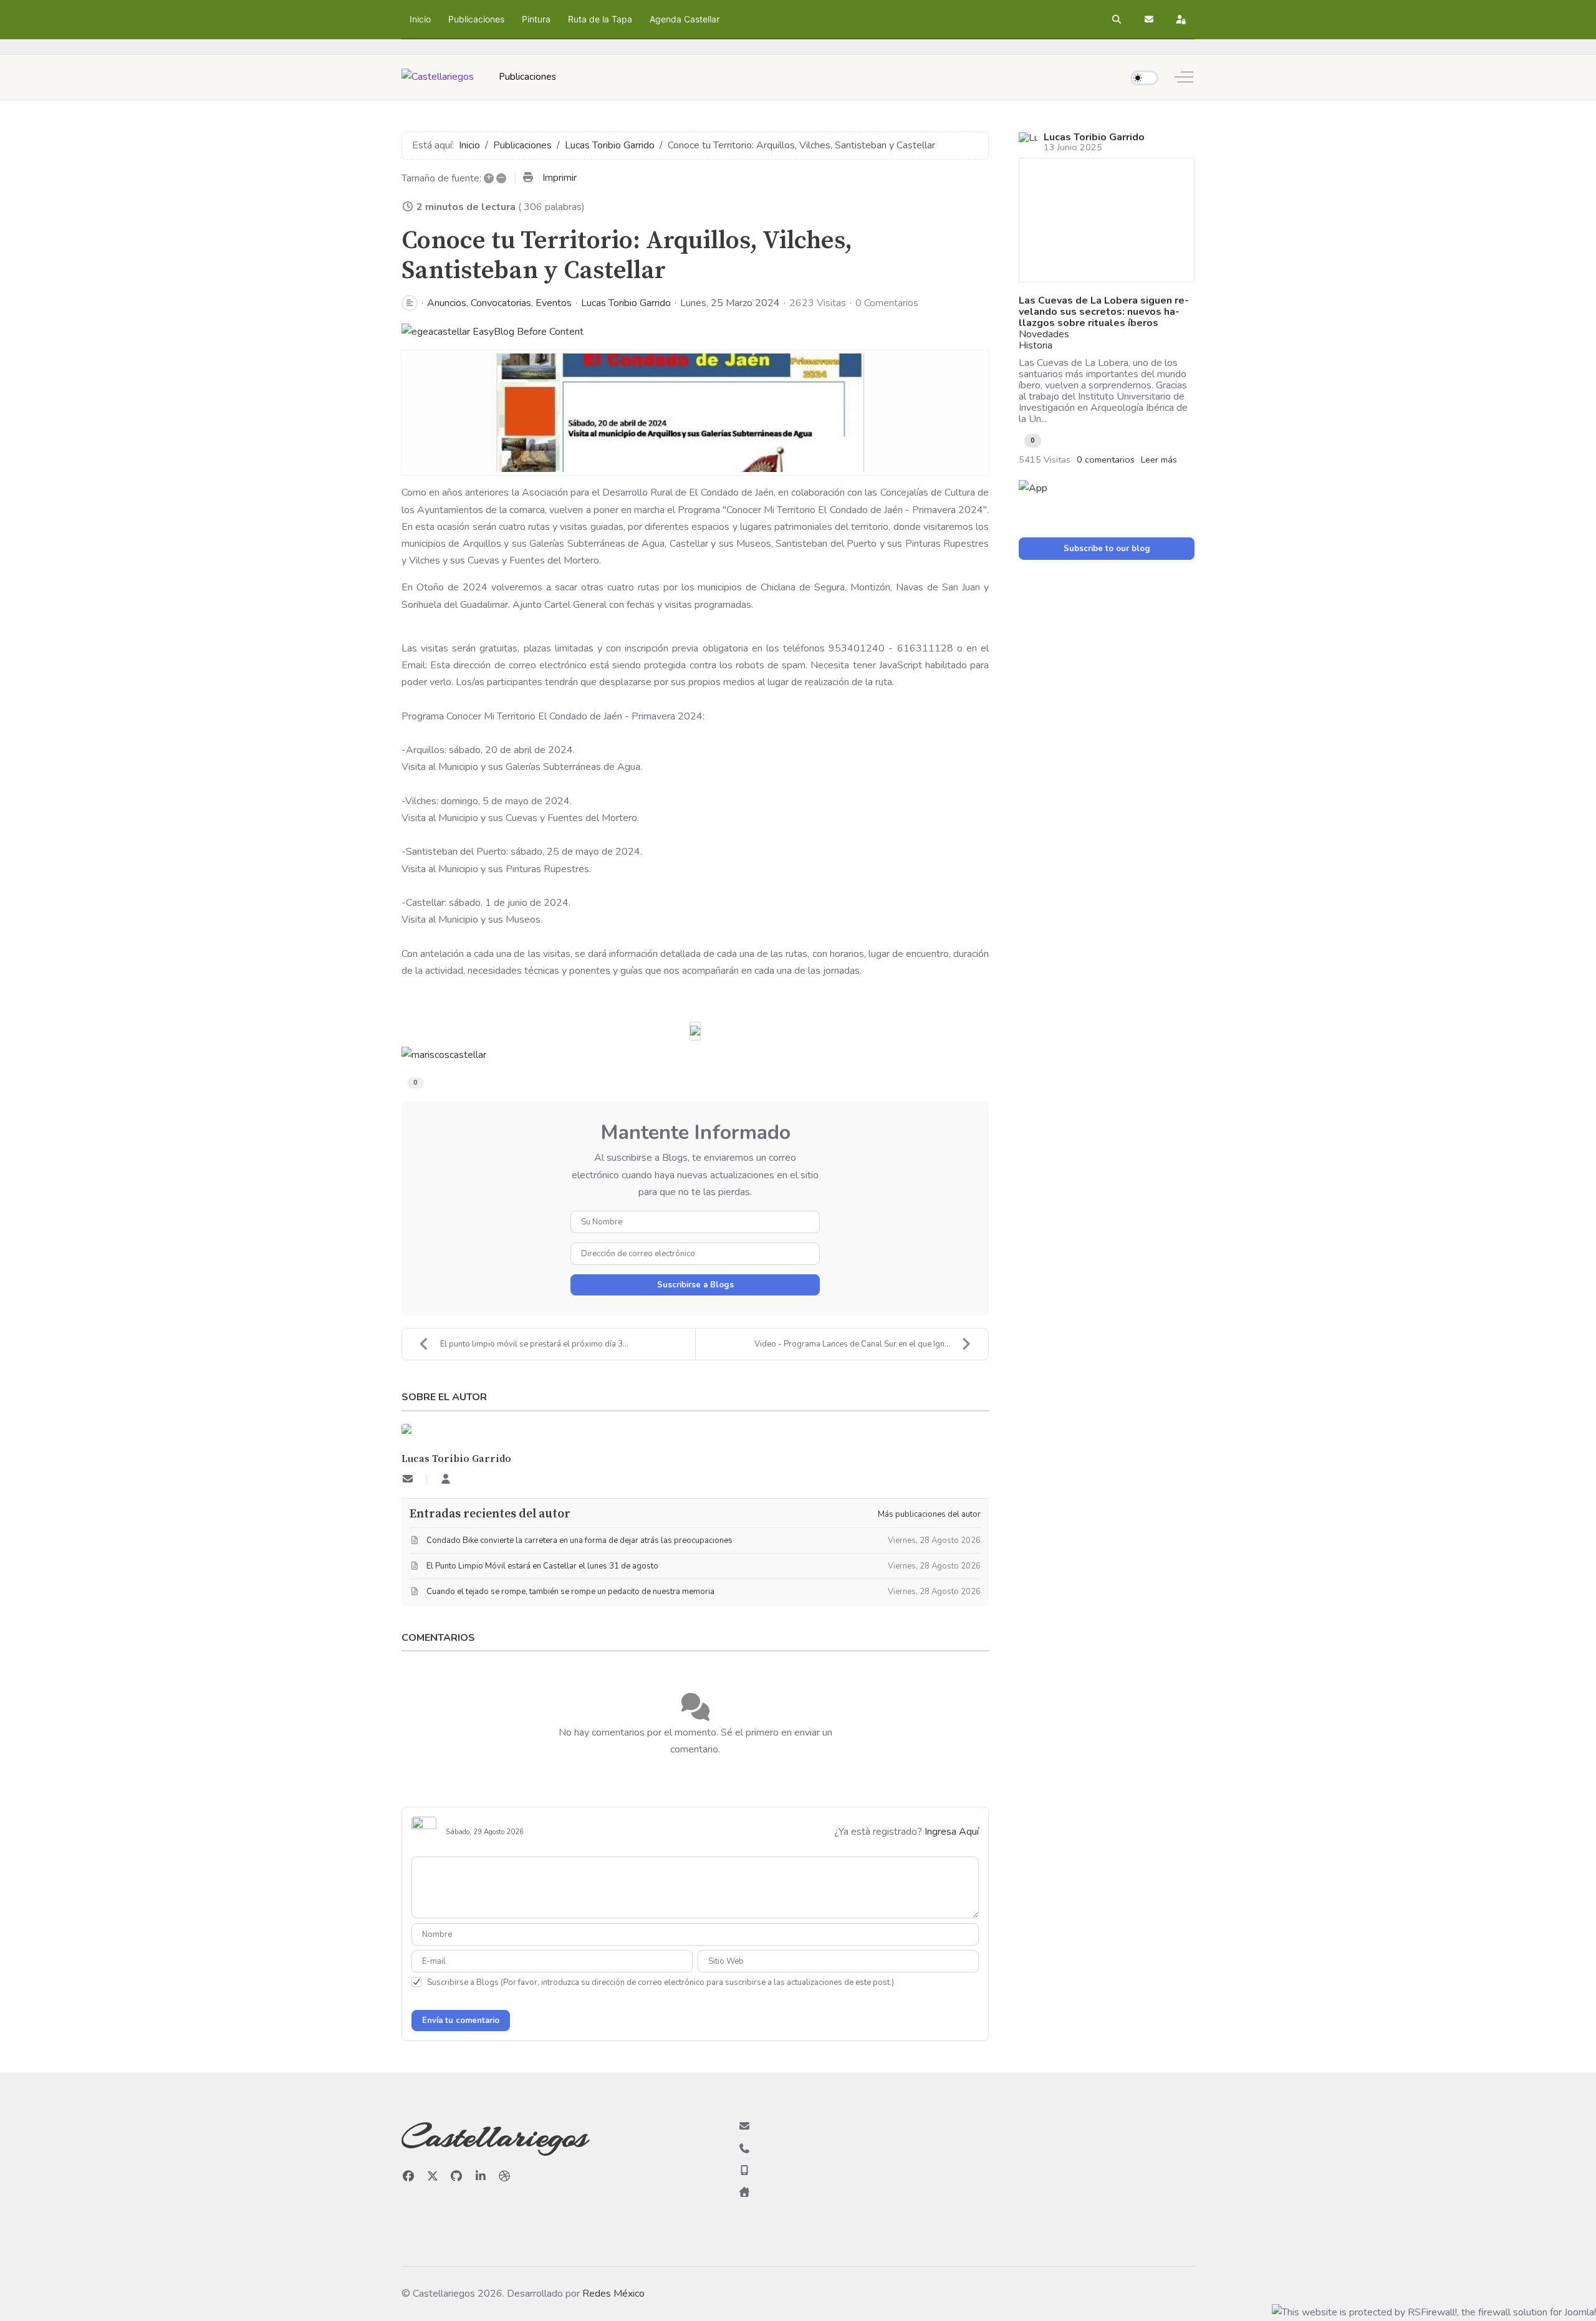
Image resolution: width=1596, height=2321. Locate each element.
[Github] (457, 2176)
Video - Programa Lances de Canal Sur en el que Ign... (852, 1344)
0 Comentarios (887, 303)
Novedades (1044, 334)
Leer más (1159, 459)
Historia (1036, 345)
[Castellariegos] (438, 77)
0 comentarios (1106, 459)
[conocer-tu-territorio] (695, 413)
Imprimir (560, 178)
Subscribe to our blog (1107, 549)
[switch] (1144, 78)
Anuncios (447, 303)
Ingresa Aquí (952, 1832)
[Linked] (481, 2176)
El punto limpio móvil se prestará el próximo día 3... (534, 1344)
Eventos (554, 303)
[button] (1117, 19)
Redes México (613, 2294)
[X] (433, 2176)
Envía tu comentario (461, 2021)
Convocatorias (501, 303)
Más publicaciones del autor (929, 1514)
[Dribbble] (505, 2176)
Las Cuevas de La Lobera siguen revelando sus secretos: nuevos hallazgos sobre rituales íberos (1104, 312)
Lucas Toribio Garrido (626, 303)
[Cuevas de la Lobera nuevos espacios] (1107, 220)
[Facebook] (409, 2176)
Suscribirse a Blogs (695, 1285)
